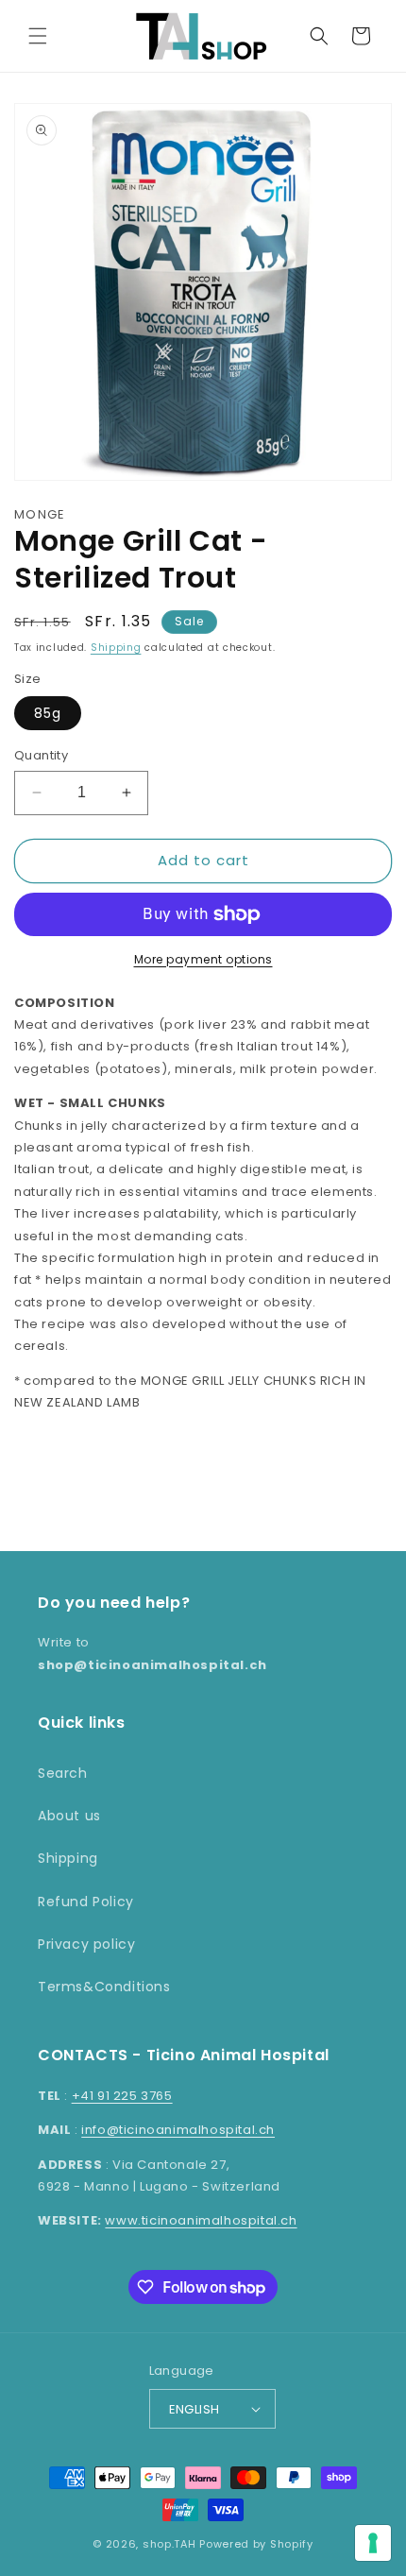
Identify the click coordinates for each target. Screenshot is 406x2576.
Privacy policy (86, 1944)
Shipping (116, 648)
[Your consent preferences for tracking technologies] (373, 2543)
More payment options (203, 959)
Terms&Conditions (104, 1987)
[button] (38, 36)
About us (69, 1816)
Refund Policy (86, 1902)
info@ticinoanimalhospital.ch (178, 2130)
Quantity (41, 755)
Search (63, 1773)
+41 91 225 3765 (122, 2096)
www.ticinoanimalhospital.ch (201, 2220)
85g (48, 713)
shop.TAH (169, 2544)
